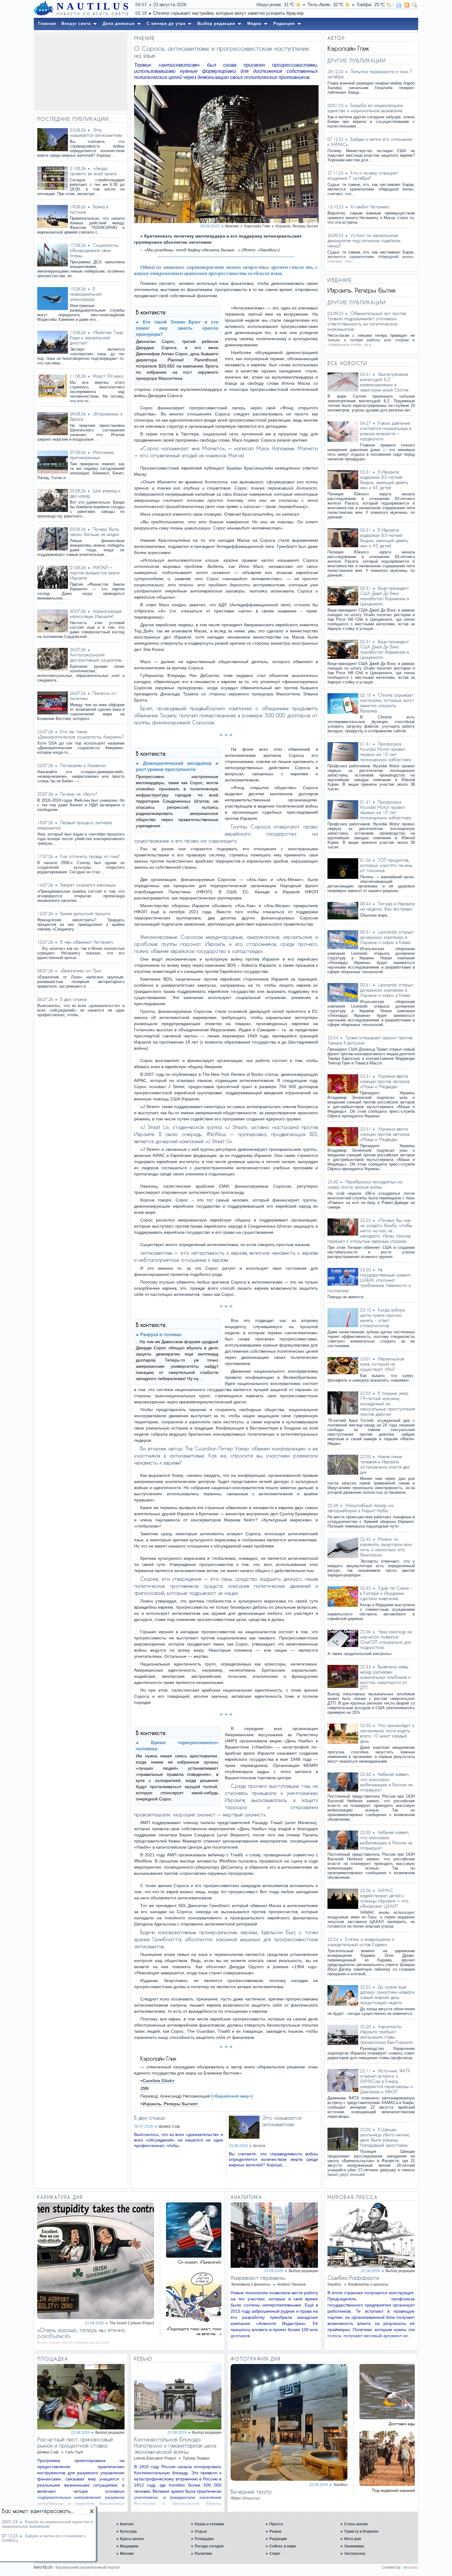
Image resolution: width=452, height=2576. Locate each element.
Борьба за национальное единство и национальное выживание (365, 108)
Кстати (259, 2146)
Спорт (275, 2554)
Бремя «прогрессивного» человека (177, 1746)
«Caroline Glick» (157, 2081)
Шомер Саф (169, 2126)
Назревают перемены (258, 2278)
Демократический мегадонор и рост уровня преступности (177, 766)
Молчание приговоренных (92, 455)
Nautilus (341, 2485)
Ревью (275, 2531)
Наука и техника (209, 2524)
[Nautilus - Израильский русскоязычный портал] (44, 9)
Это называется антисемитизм (96, 132)
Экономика (354, 2546)
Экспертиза (355, 2554)
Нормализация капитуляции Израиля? (96, 614)
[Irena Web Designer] (411, 2567)
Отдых (201, 2531)
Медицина (129, 2546)
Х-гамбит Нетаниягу (370, 207)
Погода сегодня (209, 2546)
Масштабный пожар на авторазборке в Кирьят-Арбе (360, 1508)
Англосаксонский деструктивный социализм (96, 657)
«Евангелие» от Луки (81, 971)
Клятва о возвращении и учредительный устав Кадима (361, 1942)
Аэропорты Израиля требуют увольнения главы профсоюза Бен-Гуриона (386, 2034)
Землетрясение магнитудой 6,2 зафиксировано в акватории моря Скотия (384, 382)
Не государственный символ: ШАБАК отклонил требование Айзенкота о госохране (369, 1280)
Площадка (204, 2539)
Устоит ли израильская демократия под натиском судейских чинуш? (364, 240)
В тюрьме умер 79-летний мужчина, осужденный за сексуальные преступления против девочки (387, 1404)
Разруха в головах (161, 1334)
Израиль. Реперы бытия (297, 226)
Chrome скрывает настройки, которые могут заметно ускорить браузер (387, 703)
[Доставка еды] (387, 2418)
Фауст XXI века (108, 376)
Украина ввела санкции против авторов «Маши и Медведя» (385, 1081)
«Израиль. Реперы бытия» (169, 2104)
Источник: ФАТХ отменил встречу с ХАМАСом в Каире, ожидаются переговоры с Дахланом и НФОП (387, 2081)
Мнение (127, 2554)
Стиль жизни (356, 2524)
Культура (128, 2531)
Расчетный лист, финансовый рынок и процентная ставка (75, 2442)
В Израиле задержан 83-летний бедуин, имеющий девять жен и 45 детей (384, 480)
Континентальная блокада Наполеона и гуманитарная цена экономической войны (175, 2445)
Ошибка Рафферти (353, 2278)
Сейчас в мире (283, 2546)
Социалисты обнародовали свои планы (94, 250)
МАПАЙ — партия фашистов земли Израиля (95, 573)
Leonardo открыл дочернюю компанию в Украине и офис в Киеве (387, 937)
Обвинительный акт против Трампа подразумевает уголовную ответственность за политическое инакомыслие (367, 321)
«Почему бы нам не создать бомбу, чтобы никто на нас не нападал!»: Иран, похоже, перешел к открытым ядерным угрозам (370, 1231)
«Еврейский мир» (232, 2096)
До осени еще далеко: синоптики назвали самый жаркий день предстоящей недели (387, 1995)
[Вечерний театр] (289, 2479)
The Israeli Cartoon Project (132, 2323)
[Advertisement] (81, 72)
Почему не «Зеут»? (79, 794)
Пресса (276, 2524)
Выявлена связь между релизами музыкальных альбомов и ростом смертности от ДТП (385, 1677)
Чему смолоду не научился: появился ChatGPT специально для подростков (386, 1639)
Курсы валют (132, 2539)
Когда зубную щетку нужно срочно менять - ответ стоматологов (383, 1318)
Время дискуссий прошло (85, 913)
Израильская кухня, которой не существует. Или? (382, 1364)
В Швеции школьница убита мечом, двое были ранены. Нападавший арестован (385, 2137)
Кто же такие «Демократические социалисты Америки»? (81, 734)
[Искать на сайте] (415, 5)
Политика (203, 2554)
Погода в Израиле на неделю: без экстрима (387, 906)
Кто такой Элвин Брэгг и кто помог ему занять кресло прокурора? (177, 328)
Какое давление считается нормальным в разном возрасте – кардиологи (386, 431)
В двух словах (73, 999)
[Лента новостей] (407, 5)
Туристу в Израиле (361, 2531)
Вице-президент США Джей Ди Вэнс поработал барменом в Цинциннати (385, 596)
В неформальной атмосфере (86, 294)
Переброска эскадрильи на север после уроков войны (365, 1184)
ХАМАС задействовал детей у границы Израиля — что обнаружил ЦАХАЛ (384, 1898)
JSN (144, 2088)
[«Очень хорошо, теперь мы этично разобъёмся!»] (96, 2317)
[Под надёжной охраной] (387, 2484)
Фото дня (353, 2539)
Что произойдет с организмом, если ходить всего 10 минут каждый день (387, 1733)
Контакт (127, 2524)
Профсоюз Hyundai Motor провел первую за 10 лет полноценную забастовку (386, 752)
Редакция (278, 2539)
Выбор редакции (303, 2271)
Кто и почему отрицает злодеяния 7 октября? (363, 175)
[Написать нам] (399, 5)
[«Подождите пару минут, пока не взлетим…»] (194, 2323)
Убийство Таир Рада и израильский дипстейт (97, 338)
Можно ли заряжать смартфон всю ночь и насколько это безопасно (386, 1547)
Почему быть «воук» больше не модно (95, 532)
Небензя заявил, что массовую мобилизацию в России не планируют (386, 1782)
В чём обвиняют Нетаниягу (87, 942)
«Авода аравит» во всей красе (93, 171)
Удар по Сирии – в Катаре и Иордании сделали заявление (386, 1593)
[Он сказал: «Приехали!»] (194, 2256)
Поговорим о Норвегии (83, 765)
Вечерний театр (251, 2491)
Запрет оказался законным (88, 885)
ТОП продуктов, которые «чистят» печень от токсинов (211, 13)
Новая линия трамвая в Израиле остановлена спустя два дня (385, 1464)
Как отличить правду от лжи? (90, 856)
